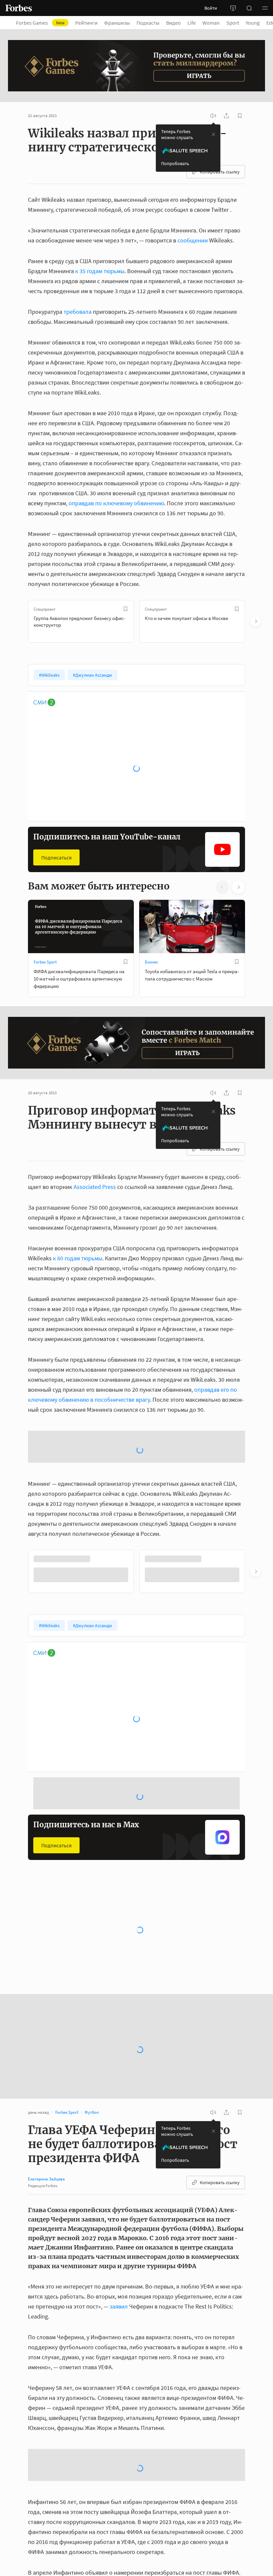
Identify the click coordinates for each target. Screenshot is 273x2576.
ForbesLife (43, 1896)
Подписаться (56, 857)
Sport (233, 23)
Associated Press (95, 1187)
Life (192, 23)
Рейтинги (86, 23)
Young (253, 23)
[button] (265, 8)
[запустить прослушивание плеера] (213, 116)
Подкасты (148, 23)
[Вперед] (256, 621)
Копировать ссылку (220, 172)
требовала (78, 312)
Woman (211, 23)
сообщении (193, 240)
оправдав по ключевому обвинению (116, 503)
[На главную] (19, 8)
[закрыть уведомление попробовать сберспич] (213, 134)
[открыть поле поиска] (249, 8)
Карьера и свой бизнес (166, 1896)
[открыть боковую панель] (233, 8)
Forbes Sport (45, 962)
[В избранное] (126, 609)
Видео (173, 23)
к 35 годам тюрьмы (100, 271)
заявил (119, 2253)
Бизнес (151, 962)
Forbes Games (40, 23)
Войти (211, 8)
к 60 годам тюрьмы (78, 1258)
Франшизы (117, 23)
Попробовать (175, 163)
